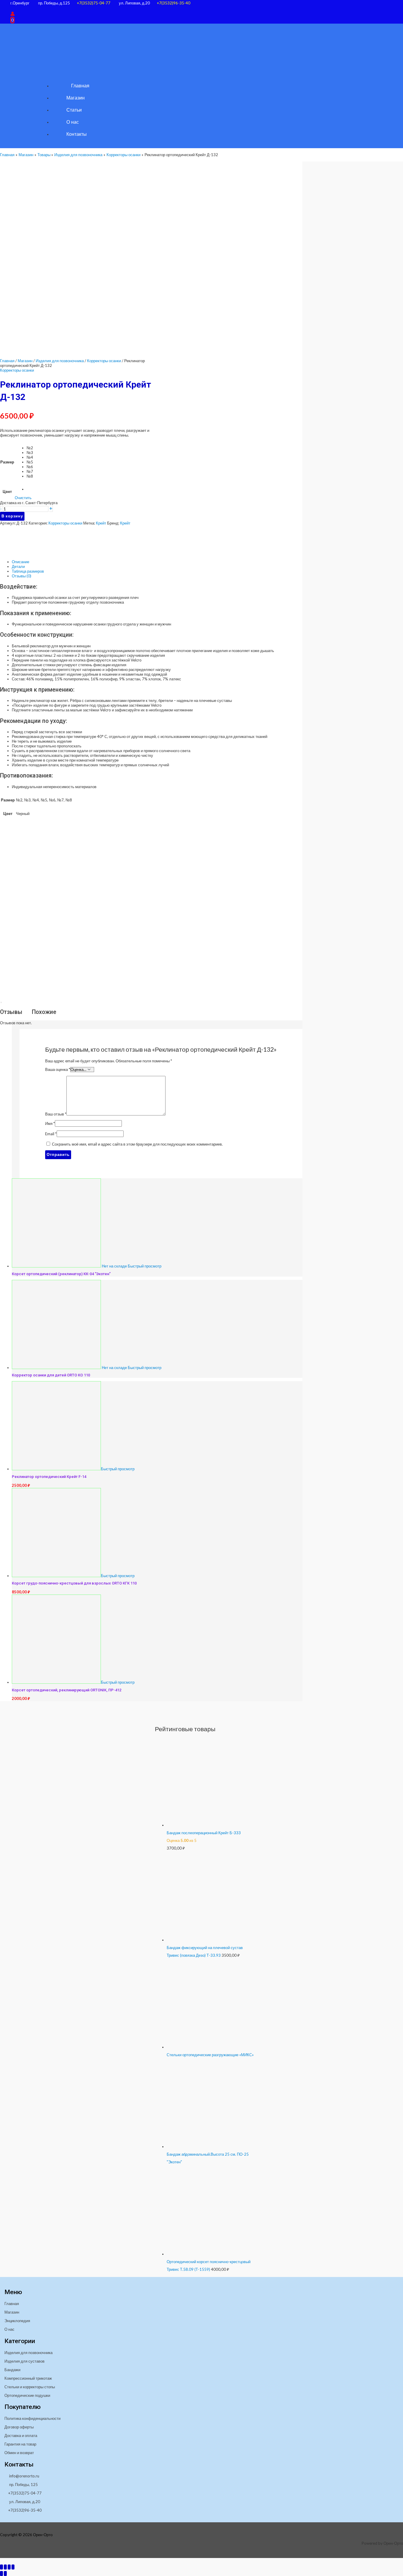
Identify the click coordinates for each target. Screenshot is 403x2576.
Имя (50, 1123)
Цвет (7, 491)
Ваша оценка (58, 1069)
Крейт (101, 523)
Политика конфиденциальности (32, 2418)
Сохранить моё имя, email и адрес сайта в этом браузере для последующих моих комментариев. (137, 1144)
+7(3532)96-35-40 (173, 3)
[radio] (30, 448)
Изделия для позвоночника (60, 361)
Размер (7, 462)
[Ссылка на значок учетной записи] (13, 14)
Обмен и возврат (19, 2453)
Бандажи (12, 2370)
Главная (7, 361)
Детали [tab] (18, 566)
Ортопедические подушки (27, 2395)
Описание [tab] (21, 562)
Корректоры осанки (104, 361)
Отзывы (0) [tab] (22, 576)
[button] (12, 8)
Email (51, 1134)
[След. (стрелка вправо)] (5, 2573)
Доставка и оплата (21, 2435)
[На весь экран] (5, 2567)
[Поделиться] (9, 2567)
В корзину (12, 516)
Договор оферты (19, 2427)
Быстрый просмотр (145, 1266)
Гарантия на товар (20, 2444)
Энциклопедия (17, 2321)
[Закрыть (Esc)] (13, 2567)
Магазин (25, 361)
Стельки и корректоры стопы (30, 2387)
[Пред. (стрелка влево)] (1, 2573)
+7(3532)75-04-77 (94, 3)
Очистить (23, 498)
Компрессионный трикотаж (28, 2378)
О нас (9, 2329)
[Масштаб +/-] (1, 2567)
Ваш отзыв (56, 1114)
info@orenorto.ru (24, 2476)
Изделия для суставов (24, 2361)
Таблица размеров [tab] (28, 571)
